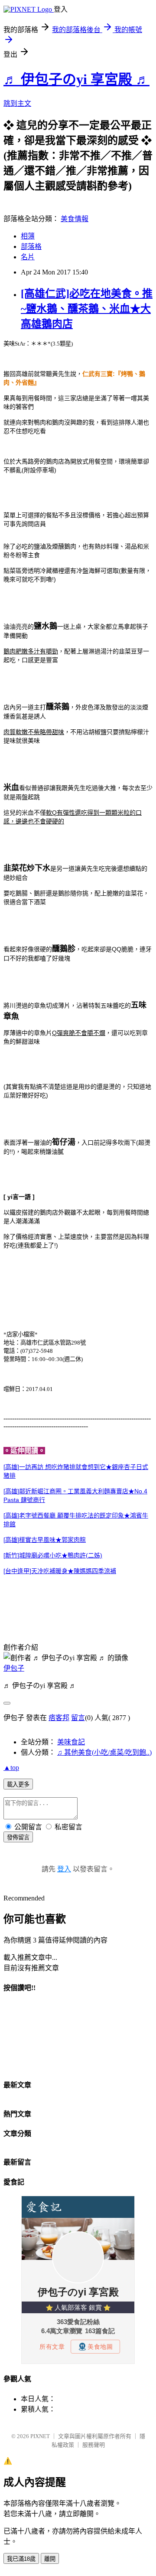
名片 (28, 257)
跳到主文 (17, 103)
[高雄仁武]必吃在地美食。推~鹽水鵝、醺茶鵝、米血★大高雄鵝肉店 (87, 309)
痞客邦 (59, 1718)
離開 (50, 2559)
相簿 (28, 236)
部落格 (31, 246)
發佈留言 (18, 1837)
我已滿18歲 (21, 2559)
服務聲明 (94, 2445)
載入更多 (18, 1784)
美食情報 (75, 219)
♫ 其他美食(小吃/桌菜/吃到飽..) (104, 1752)
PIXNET (40, 2436)
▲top (11, 1768)
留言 (78, 1718)
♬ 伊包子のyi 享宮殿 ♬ (76, 79)
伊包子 (14, 1668)
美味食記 (71, 1742)
